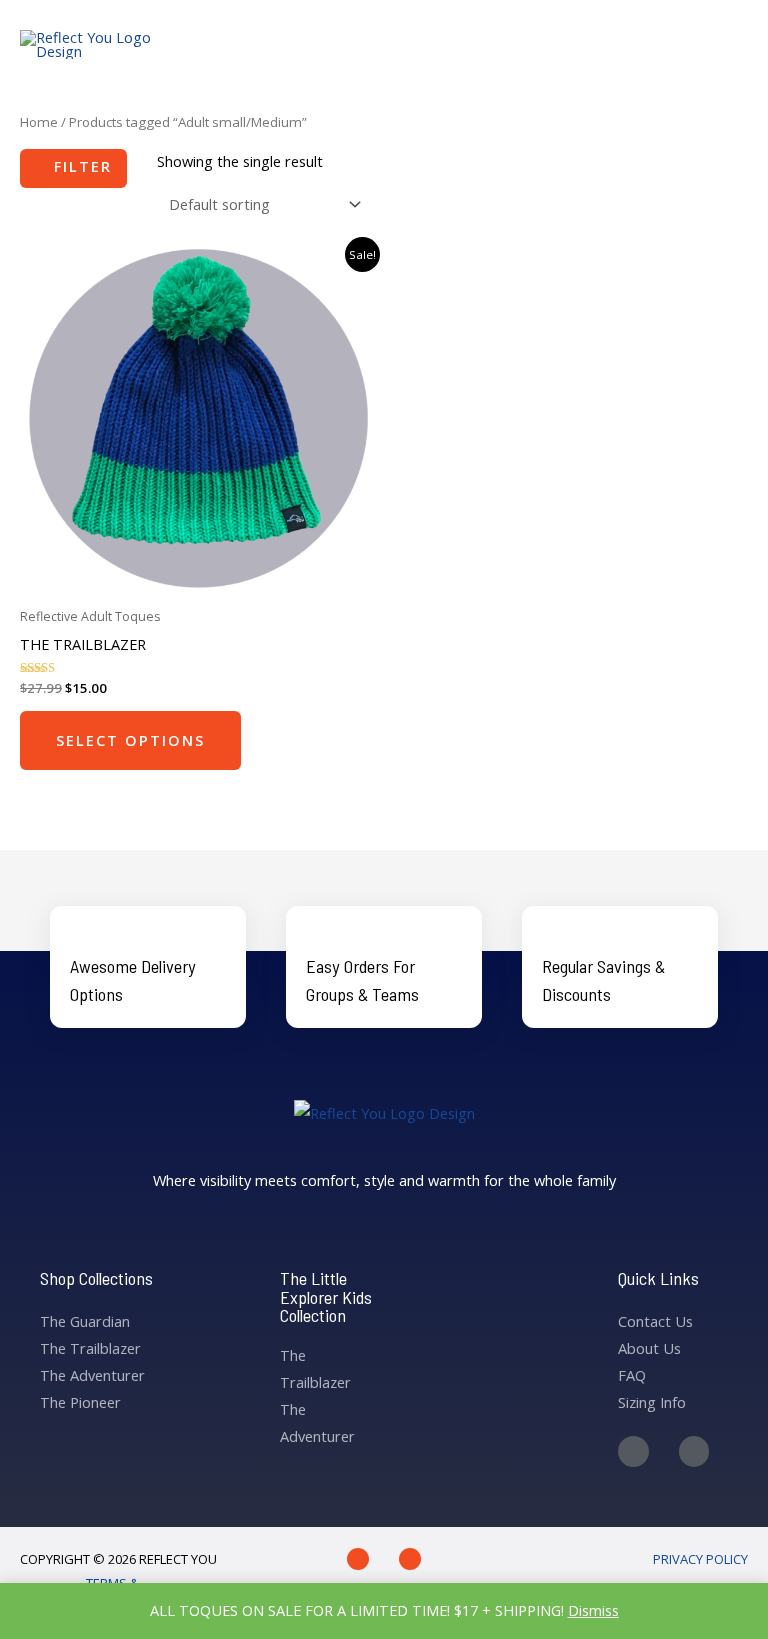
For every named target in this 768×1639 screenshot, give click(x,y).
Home (39, 122)
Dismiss (593, 1610)
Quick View (197, 581)
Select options (130, 740)
